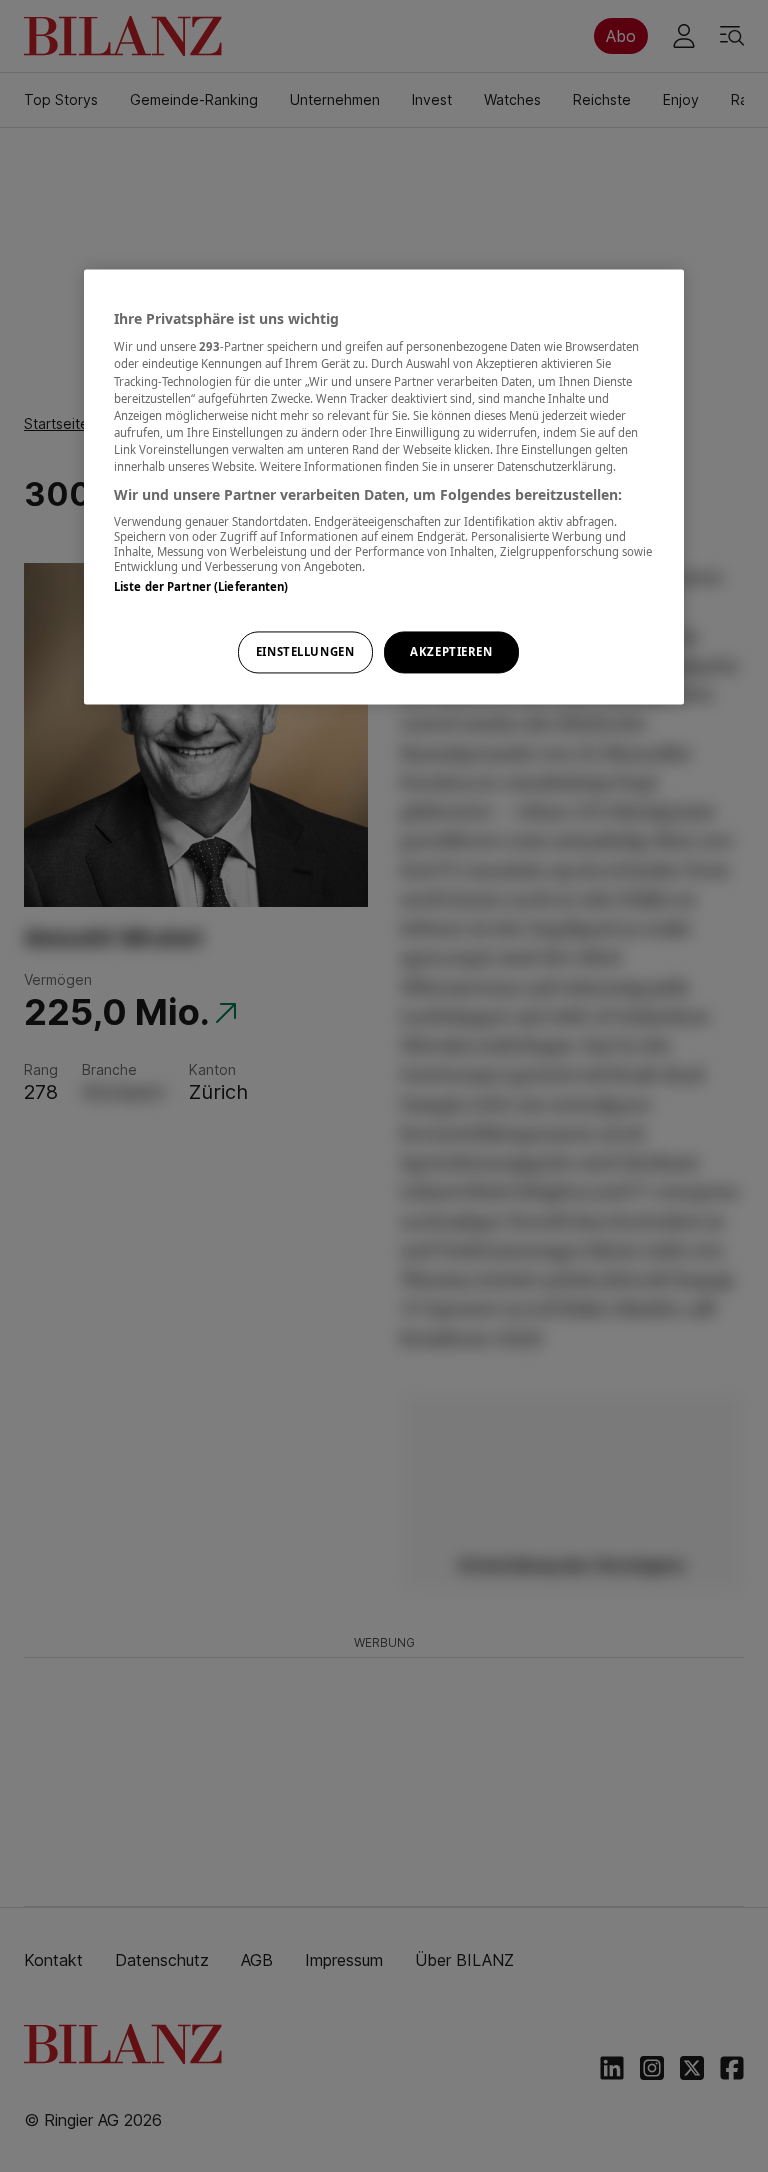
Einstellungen (305, 651)
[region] (384, 486)
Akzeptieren (451, 651)
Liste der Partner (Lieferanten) (201, 587)
